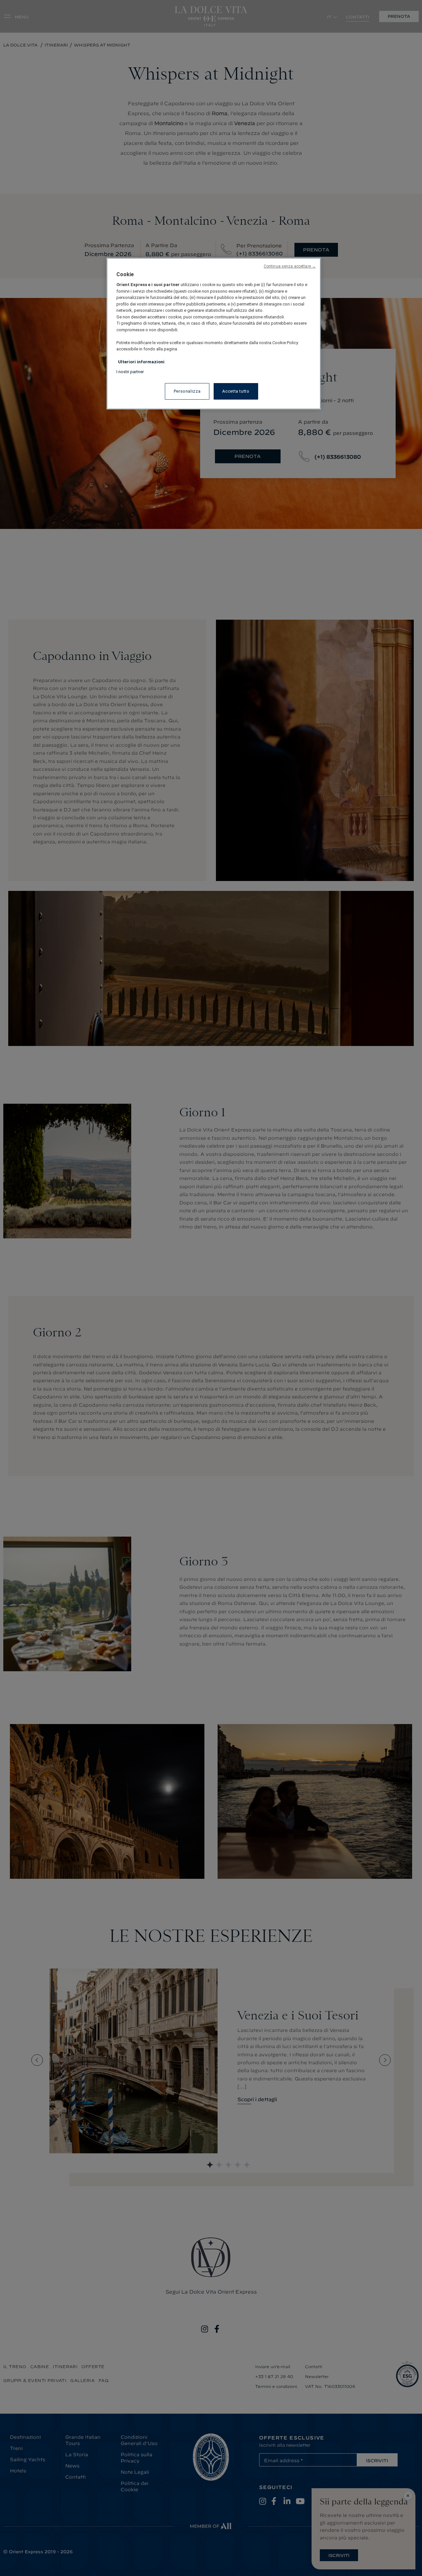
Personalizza (187, 391)
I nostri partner (130, 372)
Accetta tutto (236, 391)
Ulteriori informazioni (141, 362)
